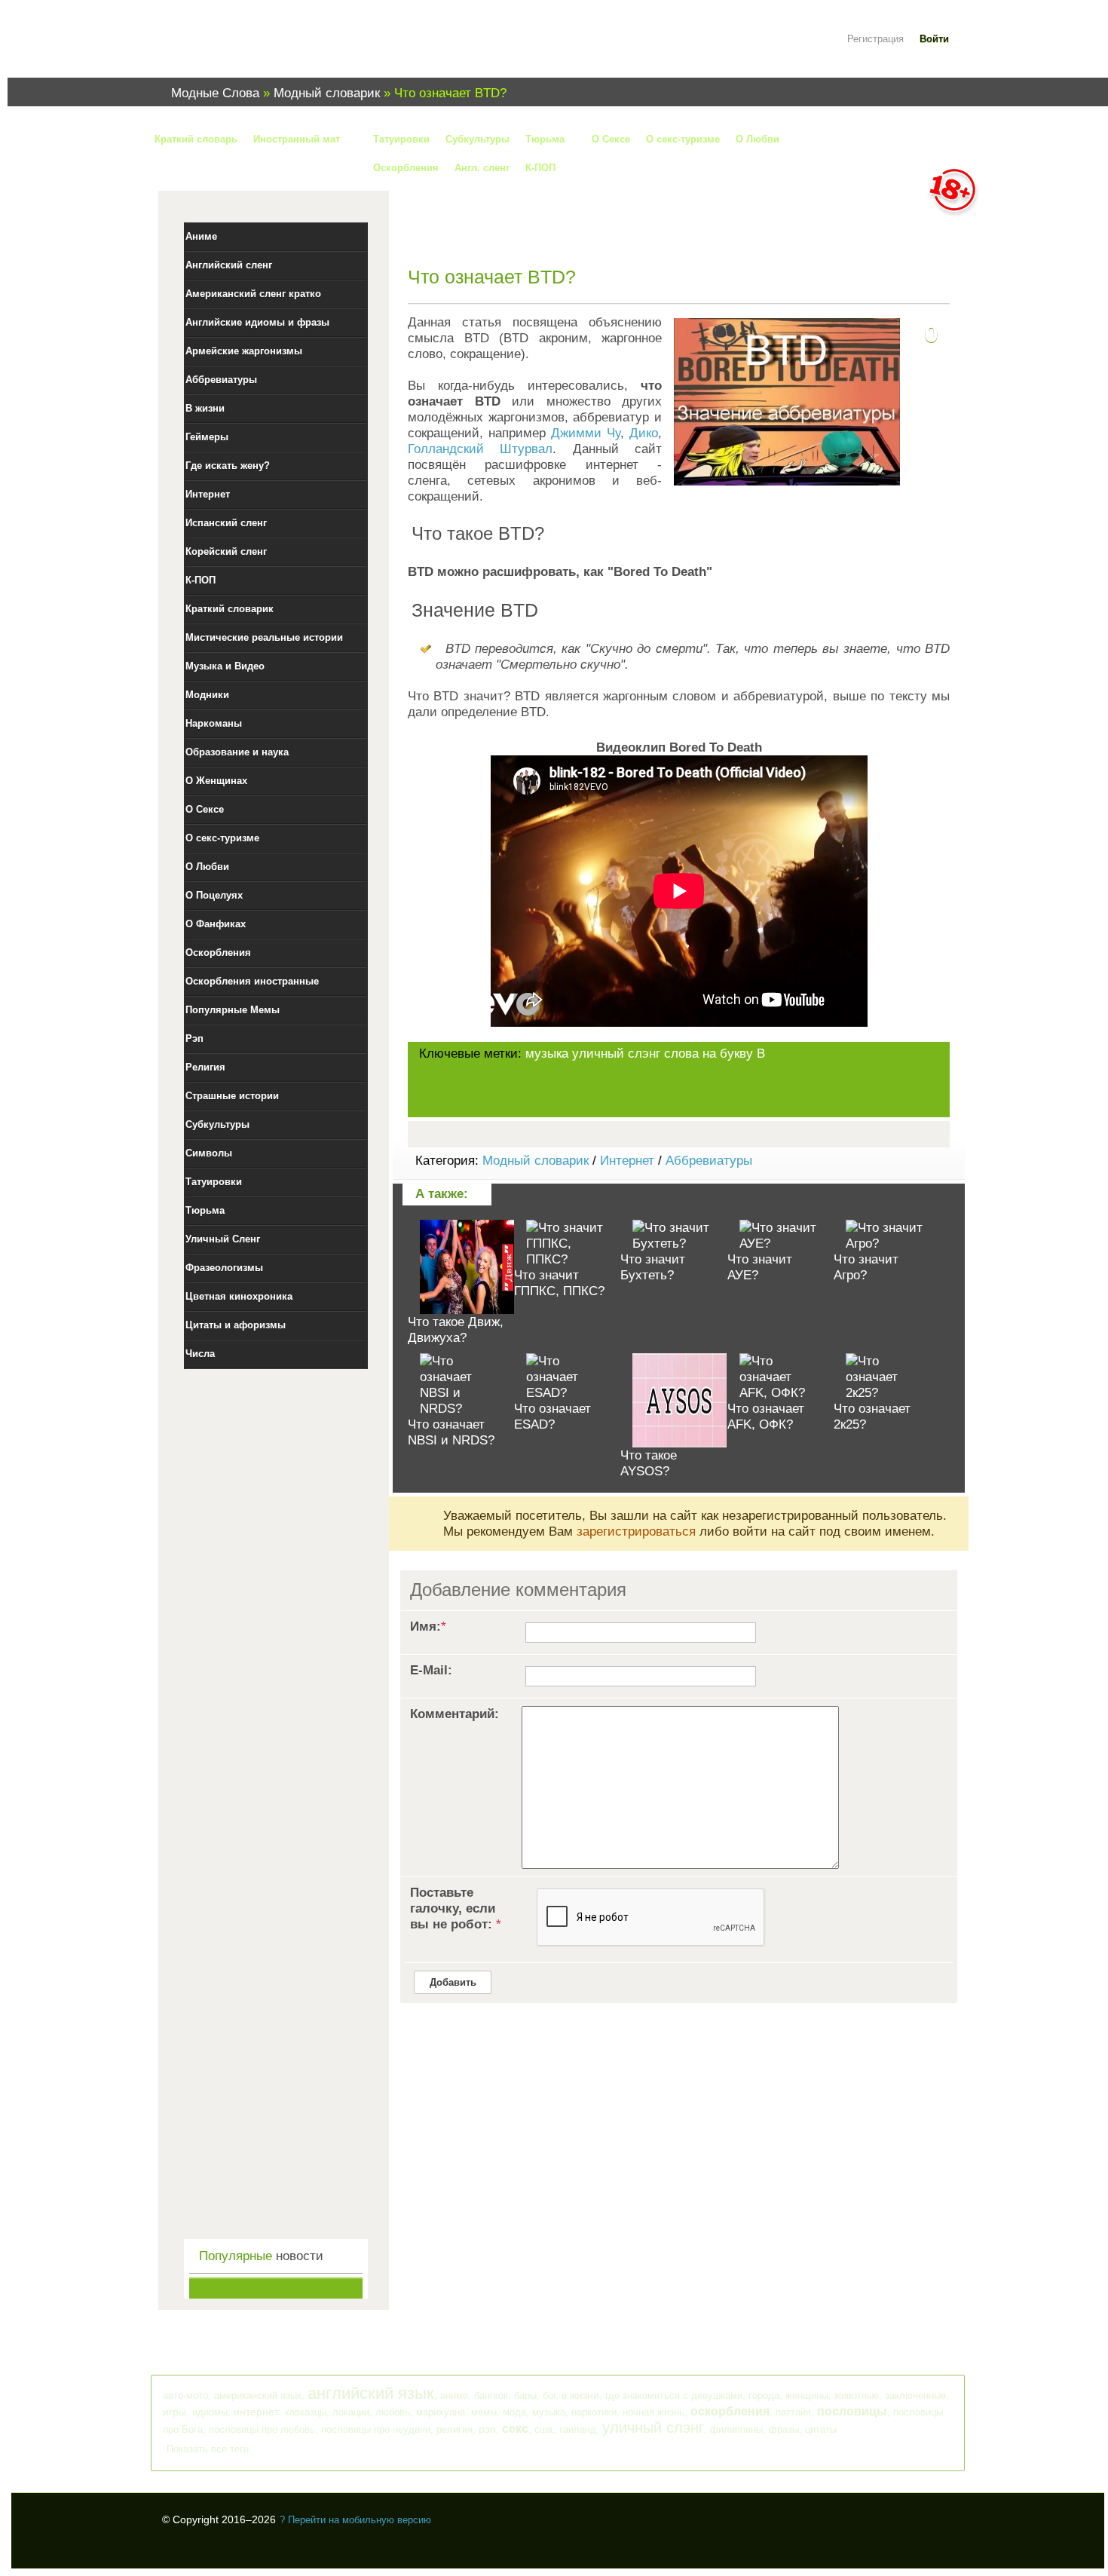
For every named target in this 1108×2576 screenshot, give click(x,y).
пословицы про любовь (262, 2429)
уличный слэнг (616, 1054)
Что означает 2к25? (872, 1417)
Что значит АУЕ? (760, 1267)
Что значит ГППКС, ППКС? (559, 1283)
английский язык (371, 2393)
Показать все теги (208, 2449)
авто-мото (185, 2395)
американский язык (258, 2395)
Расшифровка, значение (253, 48)
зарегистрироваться (636, 1532)
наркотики (594, 2412)
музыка (547, 1054)
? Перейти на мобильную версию (355, 2520)
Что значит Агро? (866, 1267)
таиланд (577, 2429)
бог (549, 2395)
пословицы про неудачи (376, 2429)
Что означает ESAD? (552, 1417)
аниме (454, 2395)
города (764, 2395)
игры (174, 2412)
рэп (487, 2429)
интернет (256, 2412)
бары (525, 2395)
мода (514, 2412)
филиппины (736, 2429)
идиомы (210, 2412)
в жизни (580, 2395)
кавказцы (306, 2412)
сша (543, 2429)
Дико (644, 433)
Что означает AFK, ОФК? (766, 1417)
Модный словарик (536, 1161)
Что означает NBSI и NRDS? (451, 1432)
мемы (484, 2412)
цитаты (821, 2429)
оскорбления (730, 2411)
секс (515, 2429)
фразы (784, 2429)
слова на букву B (715, 1054)
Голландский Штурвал (480, 449)
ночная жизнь (653, 2412)
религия (455, 2429)
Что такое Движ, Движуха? (456, 1330)
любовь (393, 2412)
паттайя (793, 2412)
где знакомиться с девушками (674, 2395)
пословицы (852, 2411)
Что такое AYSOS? (649, 1463)
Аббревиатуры (709, 1161)
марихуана (441, 2412)
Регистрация (875, 39)
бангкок (491, 2395)
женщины (807, 2395)
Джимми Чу (586, 433)
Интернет (627, 1161)
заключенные (915, 2395)
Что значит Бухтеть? (653, 1267)
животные (857, 2395)
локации (351, 2412)
